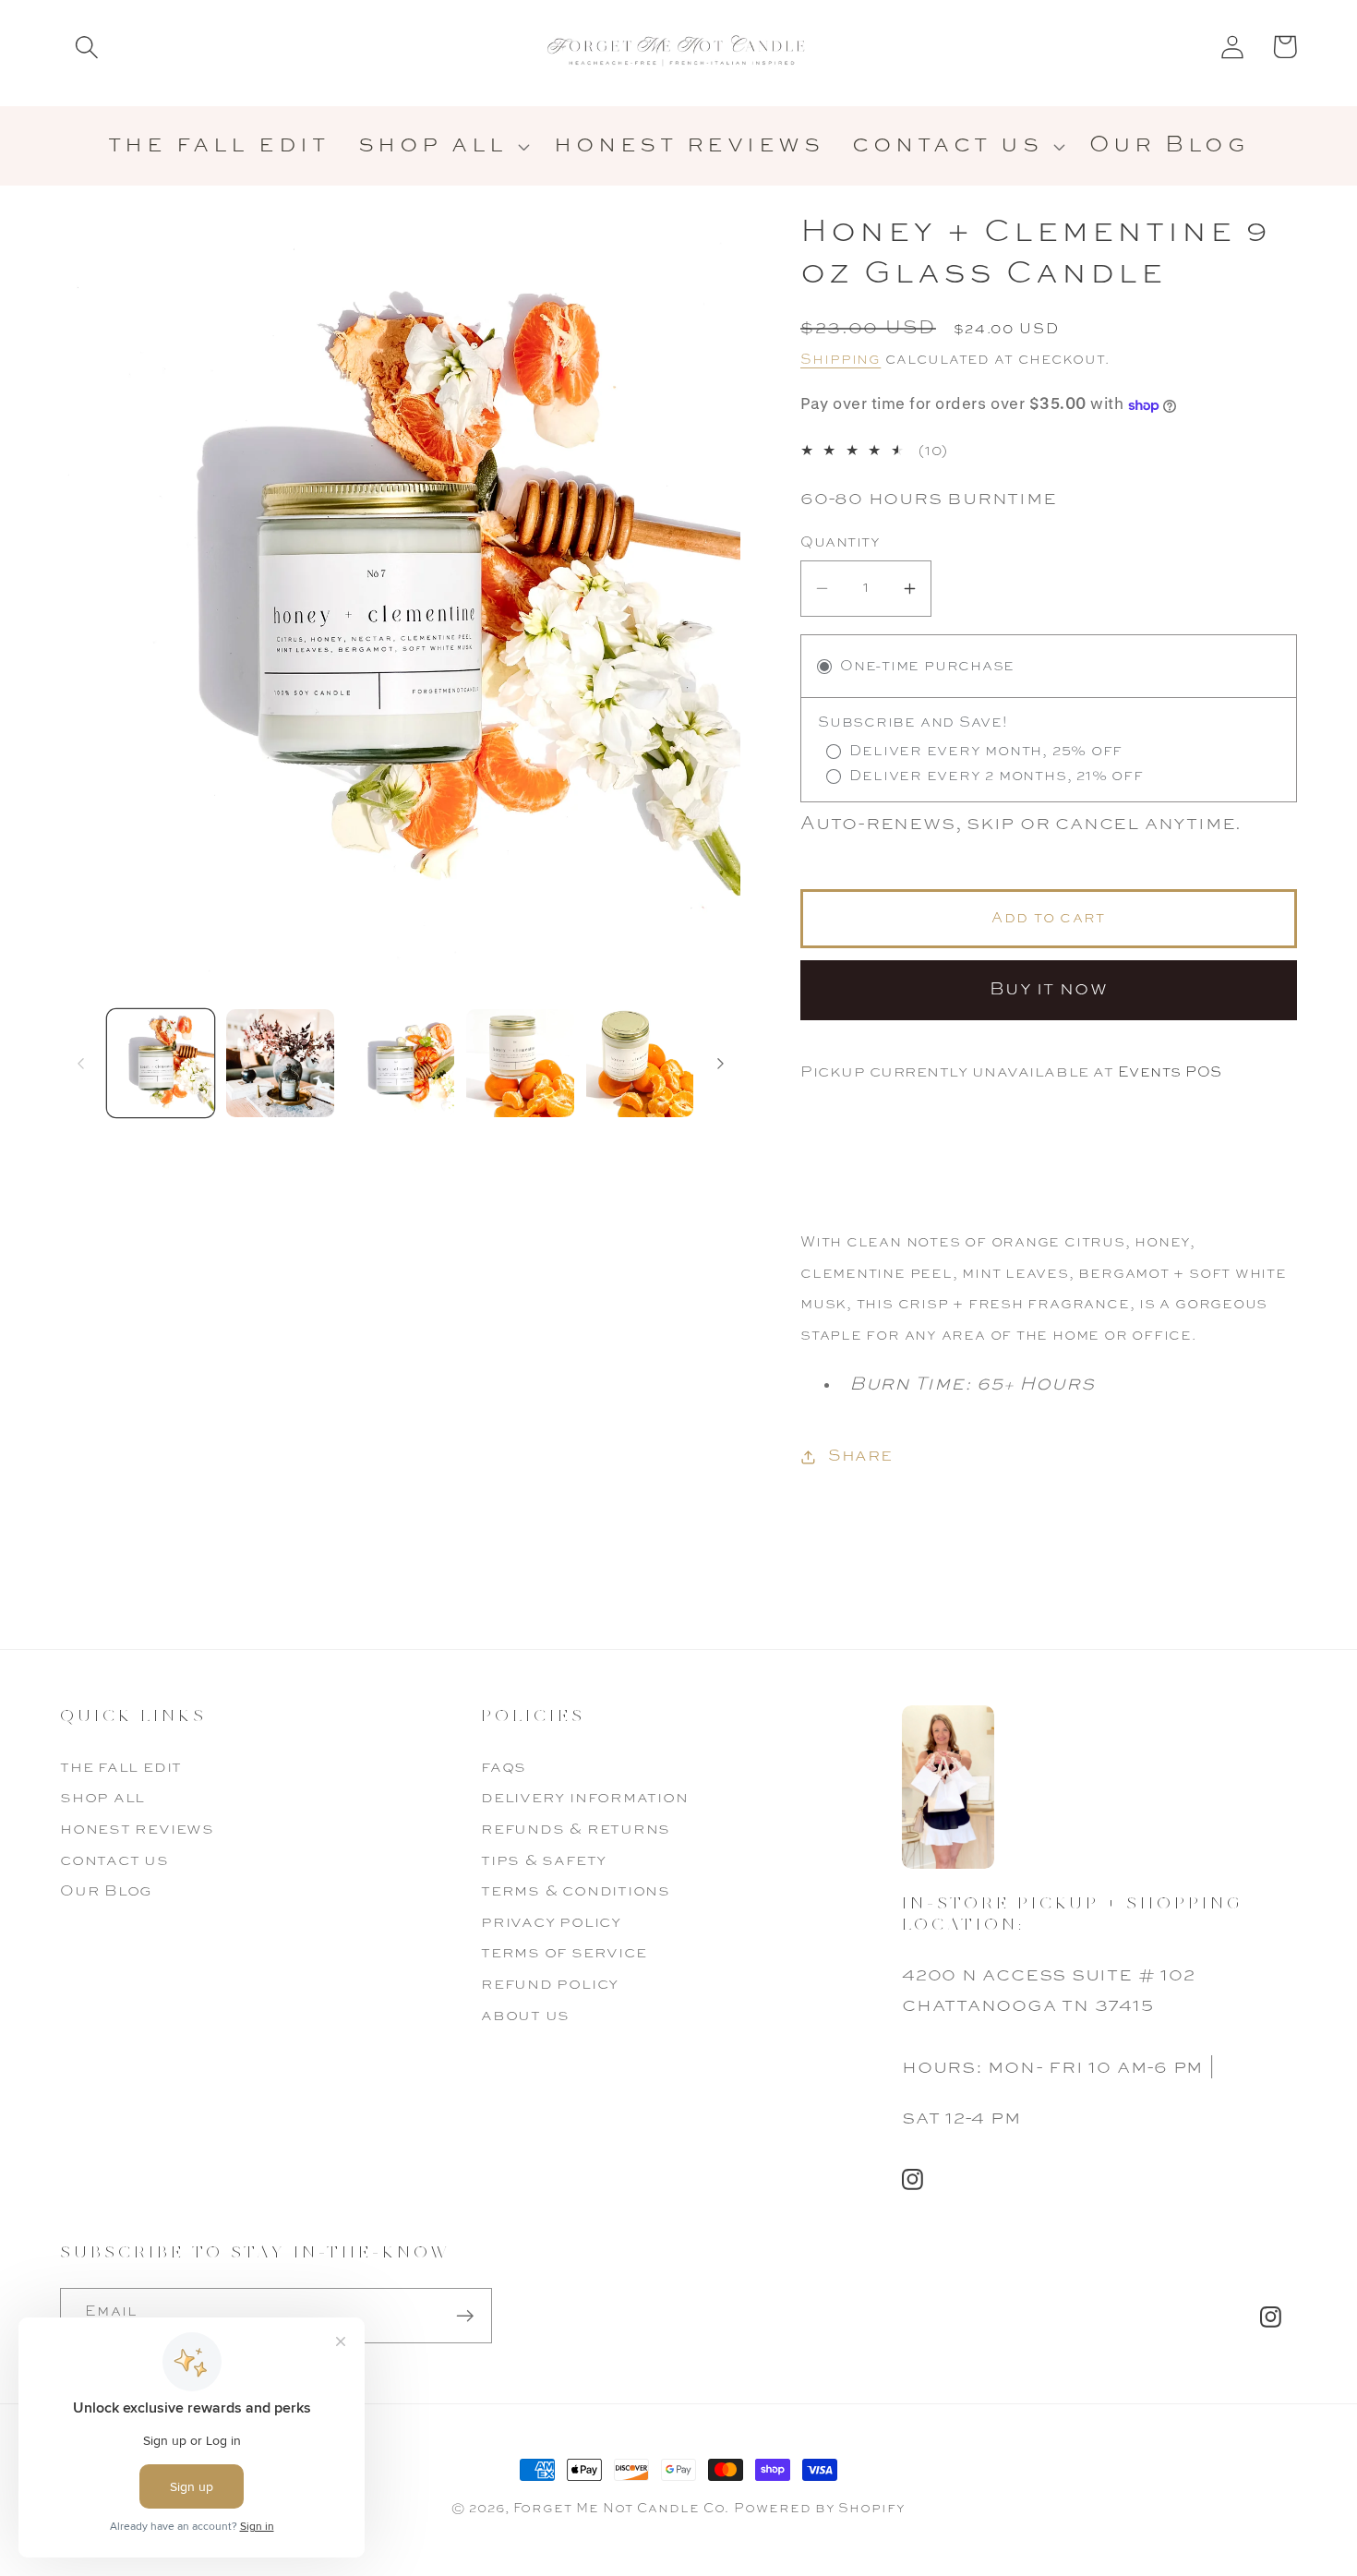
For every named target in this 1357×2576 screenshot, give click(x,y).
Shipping (841, 361)
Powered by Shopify (819, 2509)
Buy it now (1049, 990)
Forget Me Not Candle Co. (622, 2509)
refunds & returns (576, 1830)
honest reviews (137, 1830)
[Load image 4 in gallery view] (520, 1063)
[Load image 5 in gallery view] (640, 1063)
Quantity (840, 544)
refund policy (550, 1985)
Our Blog (106, 1891)
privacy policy (551, 1923)
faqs (504, 1768)
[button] (86, 47)
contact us (114, 1861)
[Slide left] (80, 1064)
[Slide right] (720, 1064)
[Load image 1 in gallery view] (161, 1063)
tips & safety (544, 1861)
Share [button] (860, 1457)
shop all (102, 1798)
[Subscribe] (465, 2316)
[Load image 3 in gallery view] (400, 1063)
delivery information (585, 1798)
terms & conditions (576, 1891)
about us (525, 2016)
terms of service (564, 1953)
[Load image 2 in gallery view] (280, 1063)
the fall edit (121, 1768)
